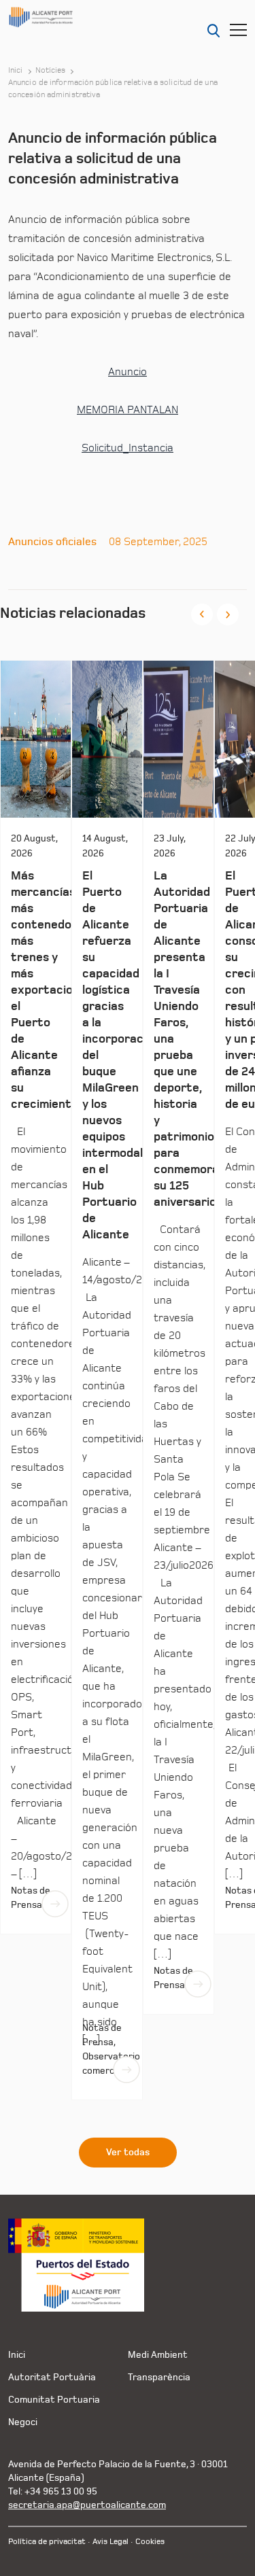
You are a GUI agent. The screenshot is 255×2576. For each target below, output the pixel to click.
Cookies (150, 2542)
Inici (16, 71)
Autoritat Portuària (52, 2377)
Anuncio (128, 372)
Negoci (23, 2422)
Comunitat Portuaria (54, 2400)
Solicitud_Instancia (128, 448)
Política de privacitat (47, 2542)
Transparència (159, 2377)
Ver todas (128, 2153)
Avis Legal (111, 2542)
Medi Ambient (158, 2355)
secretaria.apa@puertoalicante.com (87, 2505)
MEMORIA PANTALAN (128, 410)
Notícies (51, 71)
